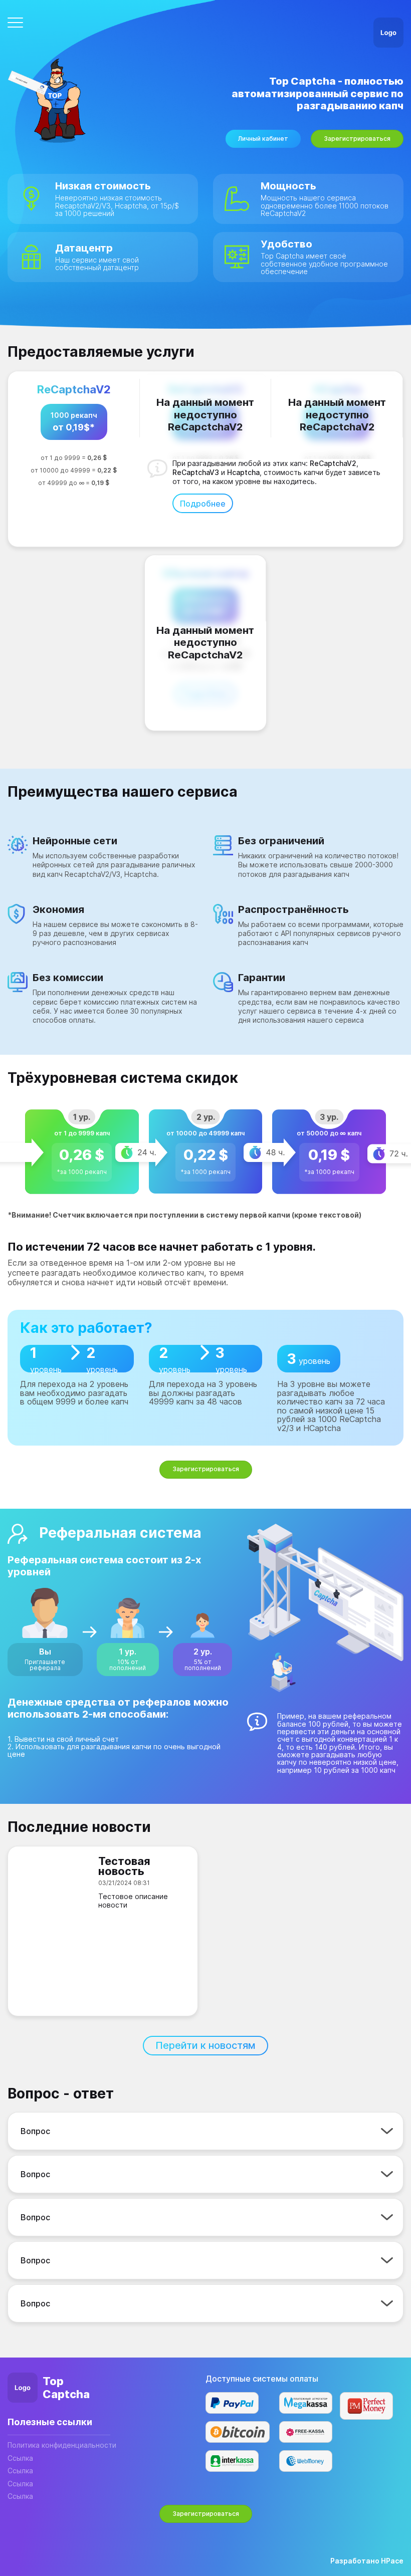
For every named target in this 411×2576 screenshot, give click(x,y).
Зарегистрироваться (357, 139)
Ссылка (20, 2458)
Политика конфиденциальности (62, 2445)
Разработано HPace (367, 2561)
